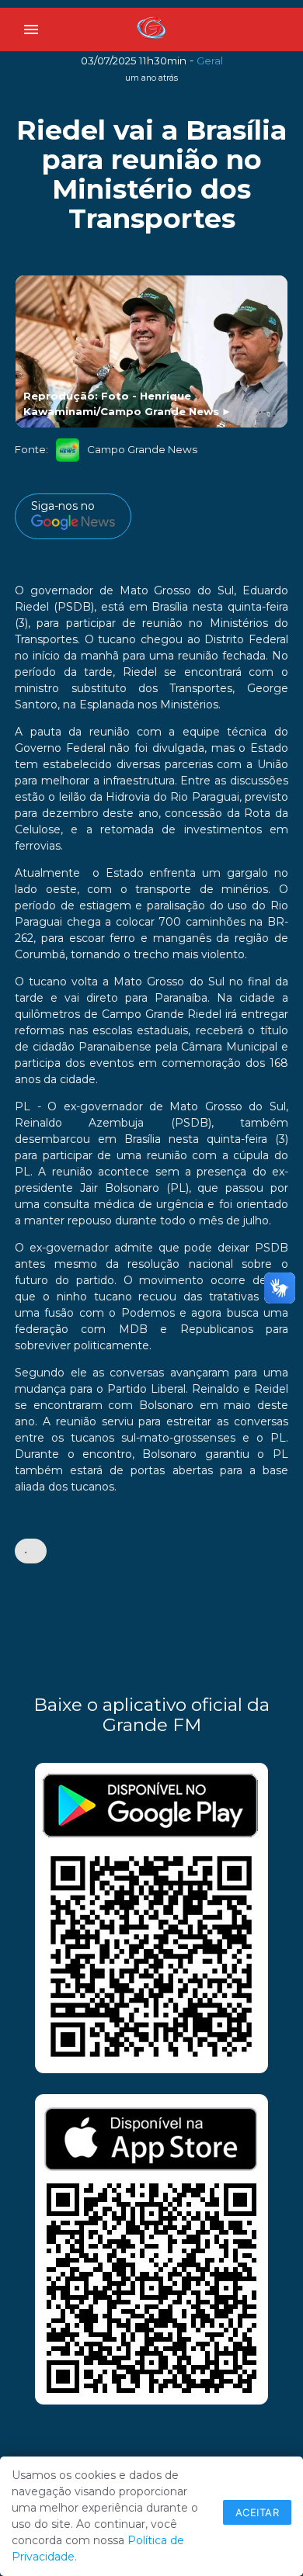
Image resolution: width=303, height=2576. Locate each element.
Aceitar (258, 2512)
